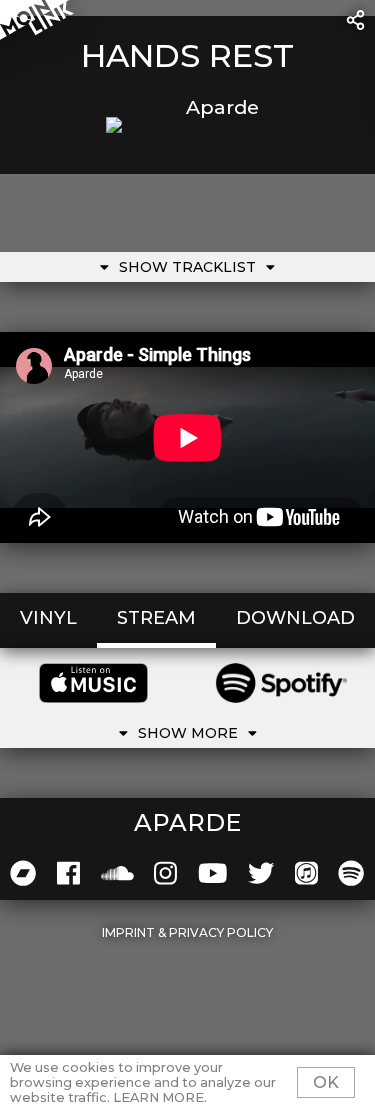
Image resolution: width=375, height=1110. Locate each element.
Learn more (158, 1097)
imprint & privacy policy (187, 932)
